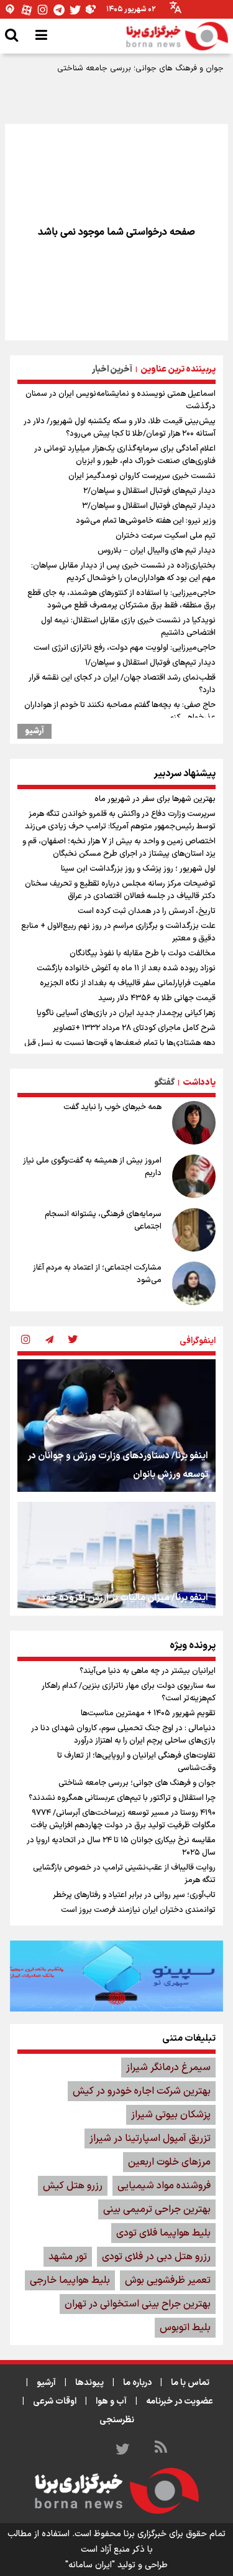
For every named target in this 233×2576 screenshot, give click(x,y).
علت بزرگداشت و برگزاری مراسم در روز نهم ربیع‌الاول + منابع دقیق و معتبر (118, 932)
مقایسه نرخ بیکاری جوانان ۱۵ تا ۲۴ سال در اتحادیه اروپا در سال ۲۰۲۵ (121, 1847)
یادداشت (199, 1083)
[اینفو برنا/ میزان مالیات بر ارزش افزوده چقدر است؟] (116, 1568)
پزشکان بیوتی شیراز (171, 2115)
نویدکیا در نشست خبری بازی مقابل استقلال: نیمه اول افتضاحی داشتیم (128, 627)
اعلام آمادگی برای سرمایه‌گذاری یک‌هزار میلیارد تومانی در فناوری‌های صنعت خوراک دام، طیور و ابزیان (125, 455)
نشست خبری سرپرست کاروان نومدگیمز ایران (142, 476)
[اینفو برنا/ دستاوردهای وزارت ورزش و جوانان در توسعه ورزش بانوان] (116, 1426)
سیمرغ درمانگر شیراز (168, 2068)
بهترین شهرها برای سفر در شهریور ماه (155, 799)
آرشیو (34, 731)
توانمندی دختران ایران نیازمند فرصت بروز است (138, 1910)
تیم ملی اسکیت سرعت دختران (166, 536)
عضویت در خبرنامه (180, 2401)
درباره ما (137, 2383)
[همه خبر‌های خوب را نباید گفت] (194, 1123)
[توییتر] (75, 10)
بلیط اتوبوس (185, 2328)
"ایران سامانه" (90, 2565)
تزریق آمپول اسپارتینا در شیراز (150, 2138)
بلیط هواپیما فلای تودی (163, 2233)
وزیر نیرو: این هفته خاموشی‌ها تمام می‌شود (146, 521)
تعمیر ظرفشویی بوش (168, 2280)
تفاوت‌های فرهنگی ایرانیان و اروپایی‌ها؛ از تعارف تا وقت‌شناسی (136, 1762)
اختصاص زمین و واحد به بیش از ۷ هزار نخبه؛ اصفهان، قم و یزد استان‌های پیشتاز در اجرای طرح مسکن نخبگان (119, 848)
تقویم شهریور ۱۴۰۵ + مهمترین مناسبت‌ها (148, 1713)
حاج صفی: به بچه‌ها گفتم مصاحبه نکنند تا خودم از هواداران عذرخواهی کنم (120, 711)
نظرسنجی (117, 2420)
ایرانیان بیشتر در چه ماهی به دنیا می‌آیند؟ (148, 1671)
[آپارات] (27, 10)
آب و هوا (111, 2401)
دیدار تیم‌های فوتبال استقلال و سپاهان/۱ (150, 663)
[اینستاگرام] (43, 10)
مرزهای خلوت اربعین (169, 2162)
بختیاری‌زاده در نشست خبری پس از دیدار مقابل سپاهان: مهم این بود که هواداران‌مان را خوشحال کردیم (123, 572)
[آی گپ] (11, 10)
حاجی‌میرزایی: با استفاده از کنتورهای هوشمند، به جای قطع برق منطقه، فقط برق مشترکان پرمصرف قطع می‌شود (121, 599)
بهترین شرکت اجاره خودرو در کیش (142, 2091)
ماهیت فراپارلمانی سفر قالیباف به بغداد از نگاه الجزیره (128, 983)
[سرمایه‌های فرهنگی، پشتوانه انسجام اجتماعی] (194, 1230)
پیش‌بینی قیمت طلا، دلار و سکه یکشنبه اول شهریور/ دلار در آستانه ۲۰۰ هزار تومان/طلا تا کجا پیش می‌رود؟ (120, 428)
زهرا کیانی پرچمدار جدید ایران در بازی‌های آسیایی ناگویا (126, 1013)
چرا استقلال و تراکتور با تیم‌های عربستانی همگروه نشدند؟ (122, 1798)
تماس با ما (190, 2383)
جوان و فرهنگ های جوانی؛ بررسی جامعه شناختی (140, 68)
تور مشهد (68, 2257)
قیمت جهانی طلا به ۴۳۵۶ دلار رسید (157, 998)
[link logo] (177, 36)
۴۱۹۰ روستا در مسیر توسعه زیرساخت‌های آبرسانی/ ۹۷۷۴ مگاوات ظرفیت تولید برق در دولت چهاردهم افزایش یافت (123, 1819)
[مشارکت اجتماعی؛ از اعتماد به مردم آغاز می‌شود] (194, 1283)
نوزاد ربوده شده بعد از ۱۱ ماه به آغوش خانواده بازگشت (126, 968)
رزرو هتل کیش (73, 2186)
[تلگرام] (59, 10)
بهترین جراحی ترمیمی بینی (157, 2209)
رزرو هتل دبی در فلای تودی (156, 2257)
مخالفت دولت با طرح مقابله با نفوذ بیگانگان (143, 953)
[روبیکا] (91, 10)
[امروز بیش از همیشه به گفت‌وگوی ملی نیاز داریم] (194, 1176)
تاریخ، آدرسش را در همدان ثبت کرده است (147, 911)
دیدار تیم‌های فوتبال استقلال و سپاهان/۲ (149, 491)
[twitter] (73, 1341)
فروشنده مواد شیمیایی (164, 2186)
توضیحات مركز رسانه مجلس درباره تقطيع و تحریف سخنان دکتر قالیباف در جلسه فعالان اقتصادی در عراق (120, 890)
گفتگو (164, 1083)
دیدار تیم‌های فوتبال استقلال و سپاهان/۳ (149, 506)
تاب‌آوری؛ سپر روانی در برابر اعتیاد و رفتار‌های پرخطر (134, 1895)
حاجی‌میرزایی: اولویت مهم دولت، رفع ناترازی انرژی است (125, 648)
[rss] (161, 2449)
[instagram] (25, 1341)
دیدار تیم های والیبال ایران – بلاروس (157, 551)
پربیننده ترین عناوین (178, 369)
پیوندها (89, 2383)
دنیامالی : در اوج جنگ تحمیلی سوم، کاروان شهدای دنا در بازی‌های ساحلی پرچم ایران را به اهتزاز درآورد (123, 1735)
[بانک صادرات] (116, 1976)
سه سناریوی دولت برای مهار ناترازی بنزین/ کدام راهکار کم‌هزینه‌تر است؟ (129, 1692)
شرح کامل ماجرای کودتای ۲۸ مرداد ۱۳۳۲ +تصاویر (134, 1028)
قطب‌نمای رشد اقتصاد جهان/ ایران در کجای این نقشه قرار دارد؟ (122, 684)
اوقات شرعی (55, 2401)
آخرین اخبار (112, 369)
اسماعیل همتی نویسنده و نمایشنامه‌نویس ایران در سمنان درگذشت (121, 400)
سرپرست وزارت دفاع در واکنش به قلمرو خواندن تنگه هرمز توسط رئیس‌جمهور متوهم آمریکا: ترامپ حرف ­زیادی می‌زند (120, 820)
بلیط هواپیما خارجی (70, 2280)
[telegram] (49, 1341)
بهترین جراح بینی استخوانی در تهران (138, 2304)
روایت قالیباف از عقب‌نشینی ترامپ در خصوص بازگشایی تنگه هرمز (124, 1874)
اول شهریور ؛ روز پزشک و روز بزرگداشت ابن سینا (138, 869)
